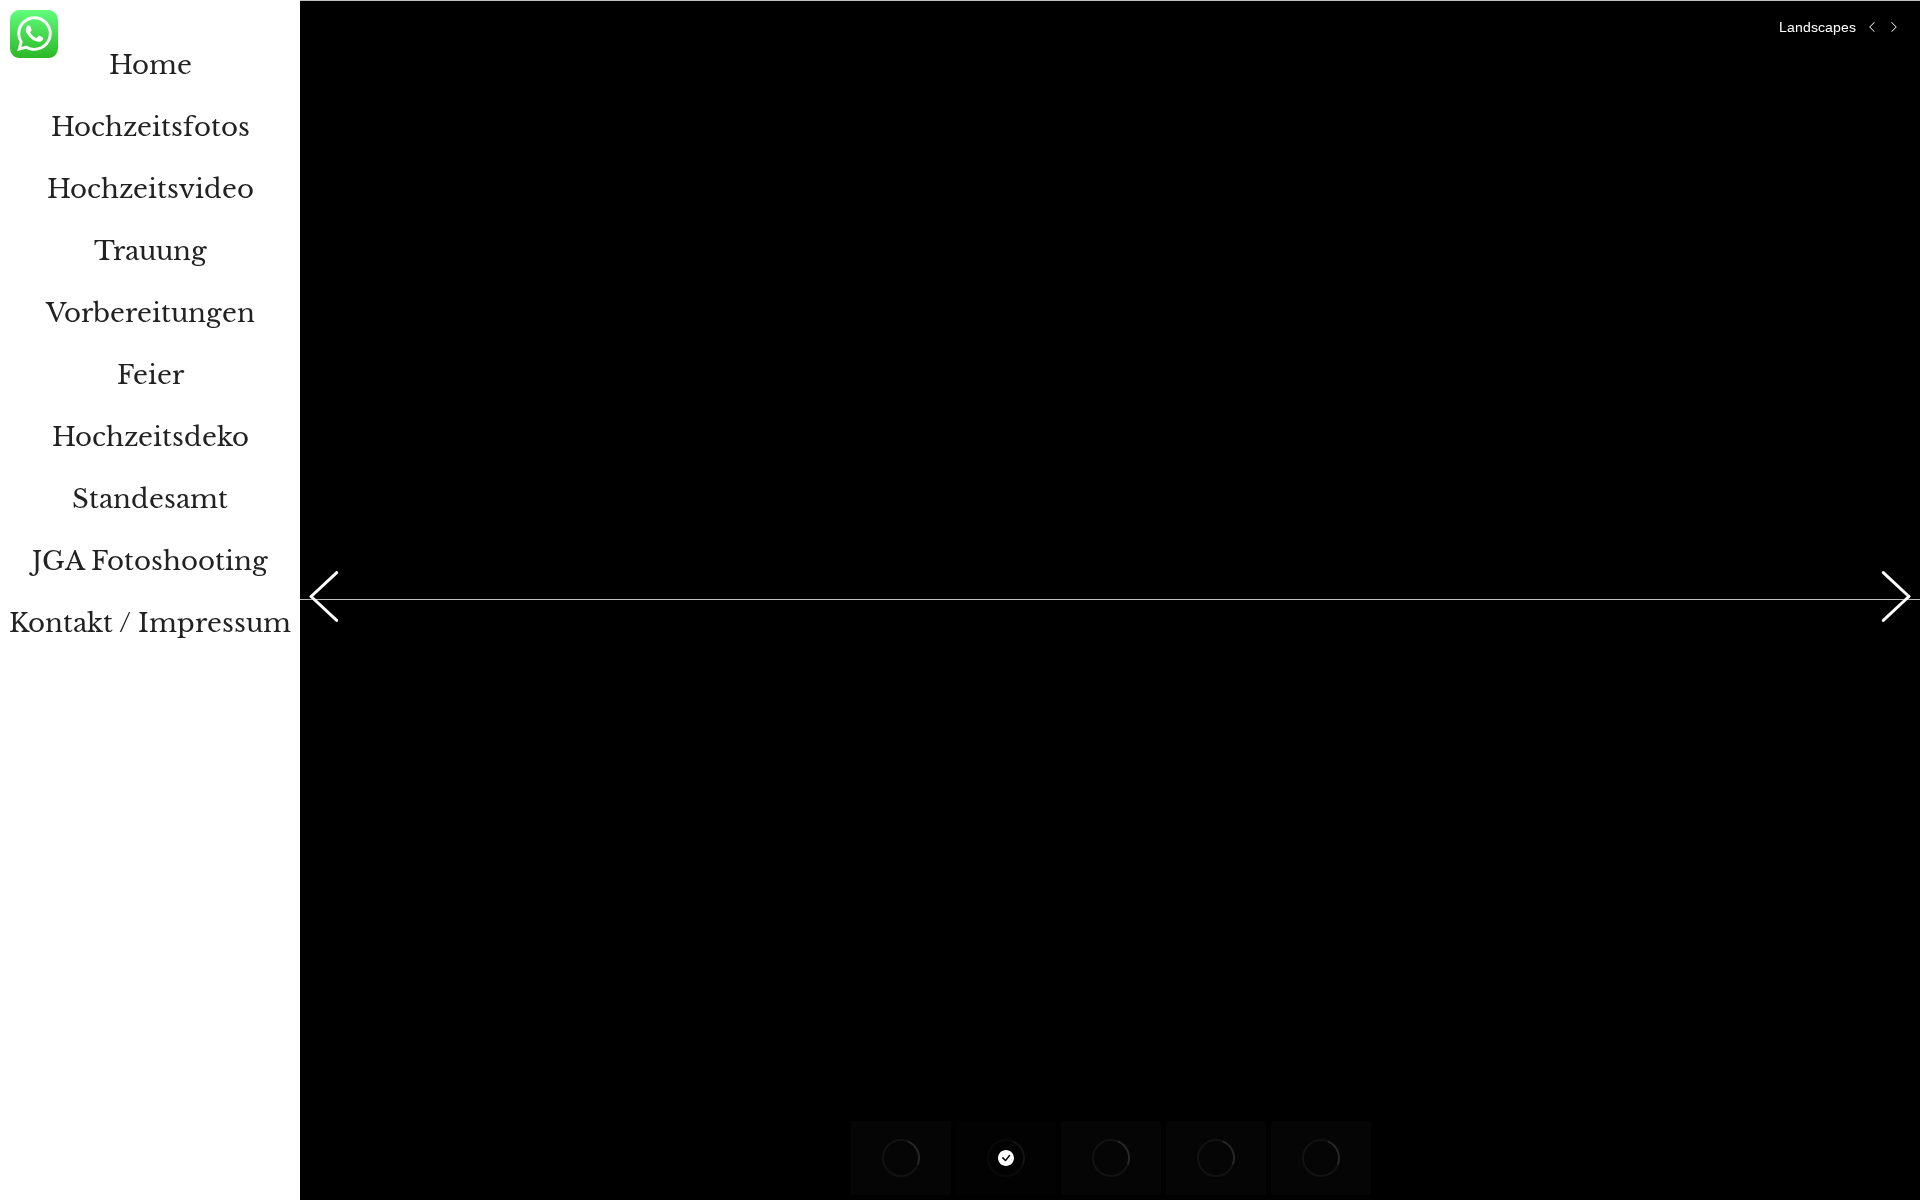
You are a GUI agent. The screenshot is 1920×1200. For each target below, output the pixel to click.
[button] (335, 600)
